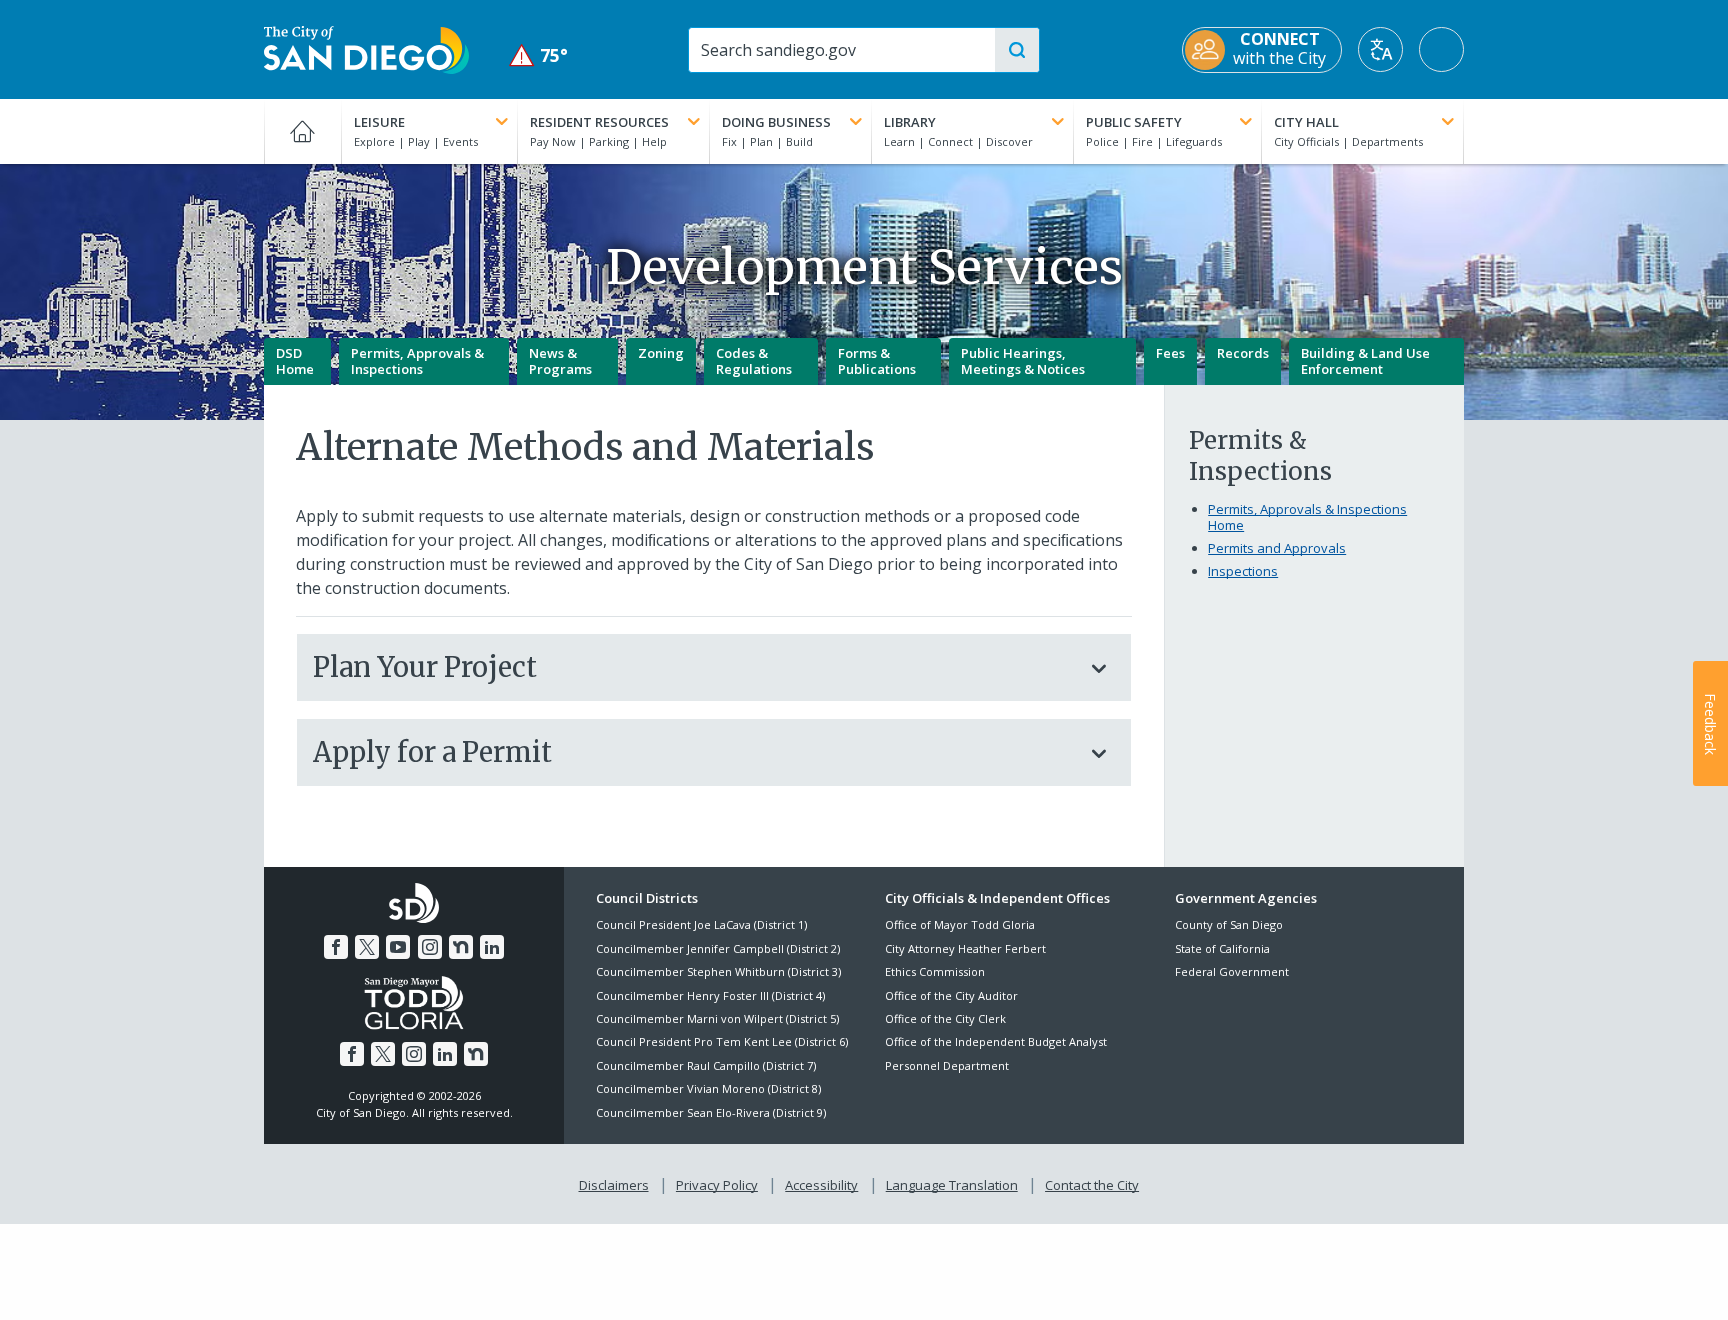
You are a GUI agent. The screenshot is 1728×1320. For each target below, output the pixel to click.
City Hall (1306, 122)
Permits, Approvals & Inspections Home (1307, 517)
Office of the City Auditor (951, 995)
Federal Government (1232, 971)
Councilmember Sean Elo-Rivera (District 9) (711, 1112)
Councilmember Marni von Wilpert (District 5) (717, 1018)
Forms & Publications (877, 361)
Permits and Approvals (1277, 548)
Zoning (661, 353)
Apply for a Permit (432, 752)
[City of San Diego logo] (366, 48)
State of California (1222, 948)
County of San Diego (1229, 924)
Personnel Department (947, 1065)
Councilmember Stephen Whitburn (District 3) (718, 971)
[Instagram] (430, 947)
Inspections (1243, 571)
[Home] (302, 131)
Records (1243, 353)
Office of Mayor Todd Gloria (960, 924)
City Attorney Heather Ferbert (965, 948)
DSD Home (295, 361)
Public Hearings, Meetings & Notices (1023, 361)
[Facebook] (336, 947)
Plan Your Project (425, 667)
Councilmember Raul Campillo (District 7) (706, 1065)
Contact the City (1092, 1185)
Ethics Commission (935, 971)
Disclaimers (614, 1185)
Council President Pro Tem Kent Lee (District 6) (722, 1041)
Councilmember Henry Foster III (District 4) (710, 995)
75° (538, 55)
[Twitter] (367, 947)
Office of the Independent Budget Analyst (996, 1041)
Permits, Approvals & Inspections (417, 361)
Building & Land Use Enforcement (1365, 361)
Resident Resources (599, 122)
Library (910, 122)
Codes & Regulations (754, 361)
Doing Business (776, 122)
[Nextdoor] (461, 947)
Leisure (379, 122)
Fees (1170, 353)
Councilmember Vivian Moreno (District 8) (708, 1088)
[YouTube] (398, 947)
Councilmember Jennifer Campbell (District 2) (718, 948)
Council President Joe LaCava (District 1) (701, 924)
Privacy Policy (717, 1185)
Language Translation (952, 1185)
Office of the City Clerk (945, 1018)
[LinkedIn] (492, 947)
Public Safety (1134, 122)
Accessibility (821, 1185)
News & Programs (560, 361)
